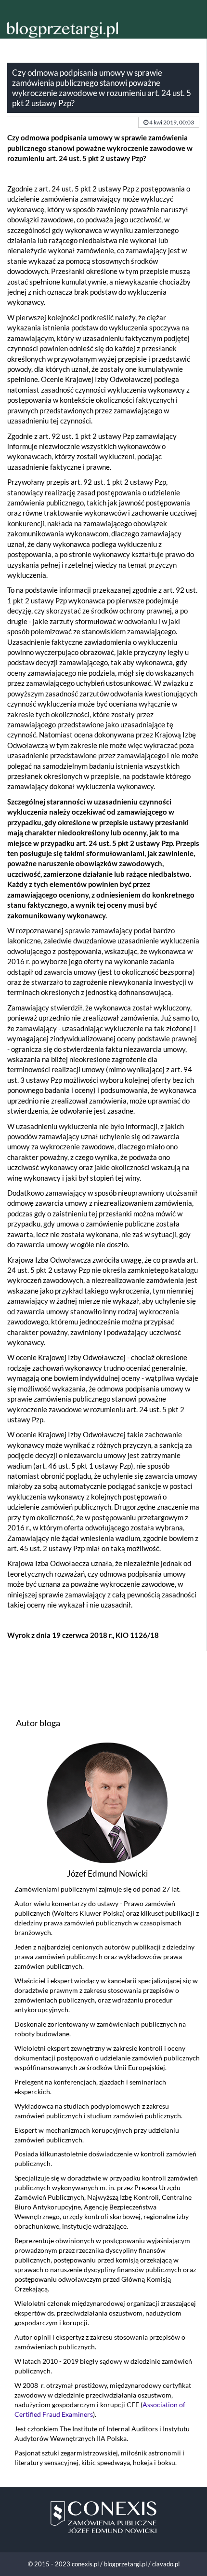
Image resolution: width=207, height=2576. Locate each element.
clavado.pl (166, 2564)
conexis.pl (85, 2564)
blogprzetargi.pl (125, 2564)
